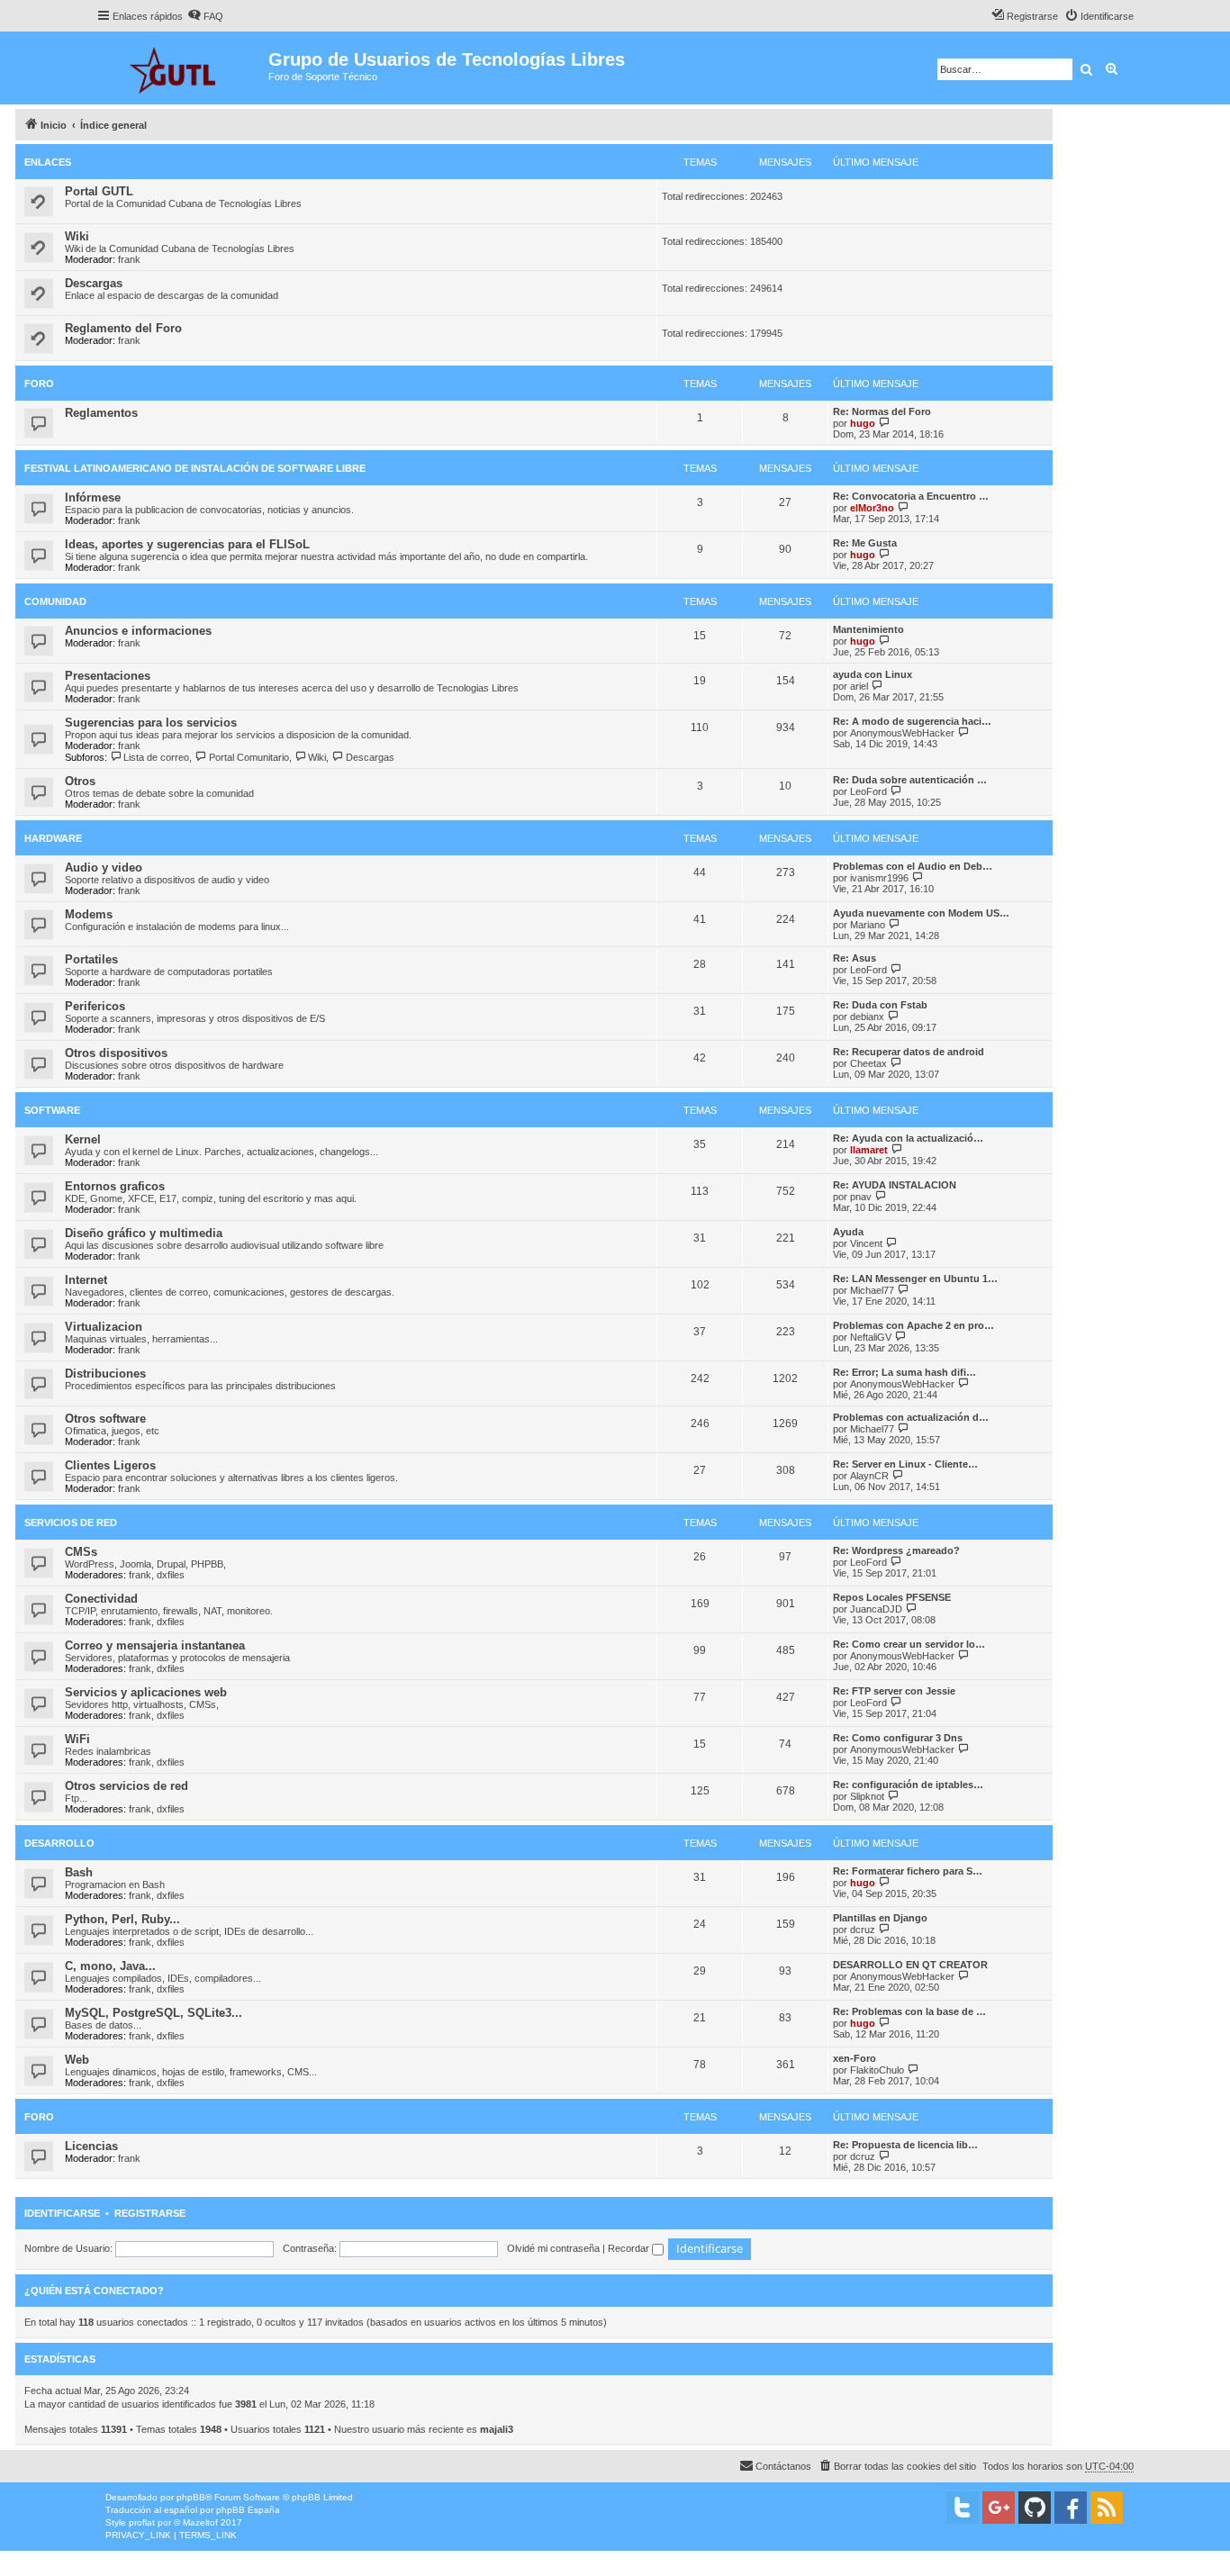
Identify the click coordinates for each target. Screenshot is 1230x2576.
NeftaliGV (871, 1337)
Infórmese (93, 497)
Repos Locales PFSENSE (892, 1597)
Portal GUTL (99, 191)
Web (77, 2060)
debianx (867, 1017)
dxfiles (171, 1575)
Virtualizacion (104, 1327)
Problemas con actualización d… (911, 1417)
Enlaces (48, 162)
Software (52, 1110)
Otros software (105, 1419)
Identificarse (62, 2213)
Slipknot (867, 1796)
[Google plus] (999, 2508)
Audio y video (104, 868)
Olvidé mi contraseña (553, 2248)
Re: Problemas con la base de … (909, 2011)
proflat (142, 2522)
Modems (89, 914)
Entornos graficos (115, 1186)
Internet (86, 1280)
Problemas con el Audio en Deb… (913, 866)
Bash (79, 1872)
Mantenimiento (868, 629)
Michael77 (872, 1290)
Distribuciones (105, 1374)
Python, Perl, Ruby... (122, 1919)
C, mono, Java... (110, 1966)
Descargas (94, 283)
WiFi (77, 1739)
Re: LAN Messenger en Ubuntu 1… (915, 1279)
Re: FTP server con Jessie (894, 1691)
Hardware (53, 838)
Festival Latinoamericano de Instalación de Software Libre (195, 468)
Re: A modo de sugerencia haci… (912, 721)
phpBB (191, 2497)
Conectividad (101, 1599)
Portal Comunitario (249, 757)
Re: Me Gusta (865, 543)
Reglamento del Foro (123, 328)
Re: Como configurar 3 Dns (898, 1738)
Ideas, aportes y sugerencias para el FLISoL (187, 544)
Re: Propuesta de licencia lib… (905, 2145)
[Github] (1035, 2508)
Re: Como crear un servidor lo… (909, 1644)
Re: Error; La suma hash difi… (904, 1372)
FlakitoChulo (877, 2070)
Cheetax (868, 1063)
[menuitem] (205, 16)
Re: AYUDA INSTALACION (895, 1185)
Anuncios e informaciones (138, 631)
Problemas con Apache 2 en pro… (913, 1325)
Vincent (866, 1243)
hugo (863, 423)
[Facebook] (1071, 2508)
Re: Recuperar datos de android (909, 1052)
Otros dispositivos (116, 1053)
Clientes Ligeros (110, 1465)
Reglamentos (101, 413)
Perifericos (95, 1006)
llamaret (869, 1150)
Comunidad (55, 601)
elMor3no (872, 508)
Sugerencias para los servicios (151, 723)
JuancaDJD (876, 1609)
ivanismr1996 (879, 878)
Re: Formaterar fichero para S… (908, 1871)
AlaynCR (869, 1476)
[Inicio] (182, 68)
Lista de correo (156, 757)
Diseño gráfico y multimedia (144, 1233)
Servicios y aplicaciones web (146, 1692)
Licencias (91, 2146)
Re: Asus (855, 958)
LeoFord (868, 791)
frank (129, 259)
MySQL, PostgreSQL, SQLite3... (154, 2013)
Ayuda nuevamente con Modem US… (921, 913)
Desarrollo (59, 1843)
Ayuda (848, 1232)
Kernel (83, 1139)
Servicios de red (71, 1523)
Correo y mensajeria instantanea (155, 1645)
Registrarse (150, 2213)
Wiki (77, 236)
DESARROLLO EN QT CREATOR (910, 1965)
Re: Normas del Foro (882, 411)
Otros (80, 781)
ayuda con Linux (873, 674)
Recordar (630, 2248)
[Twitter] (963, 2508)
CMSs (81, 1552)
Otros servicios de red (127, 1786)
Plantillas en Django (880, 1918)
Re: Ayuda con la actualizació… (908, 1138)
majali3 (497, 2429)
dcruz (863, 1930)
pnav (861, 1197)
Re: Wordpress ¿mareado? (896, 1550)
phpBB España (248, 2510)
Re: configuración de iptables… (908, 1785)
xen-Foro (855, 2058)
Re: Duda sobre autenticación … (910, 780)
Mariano (868, 925)
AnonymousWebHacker (902, 733)
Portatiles (91, 959)
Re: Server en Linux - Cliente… (905, 1464)
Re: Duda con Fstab (880, 1005)
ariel (859, 686)
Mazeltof (200, 2522)
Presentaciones (108, 676)
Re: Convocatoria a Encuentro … (911, 496)
